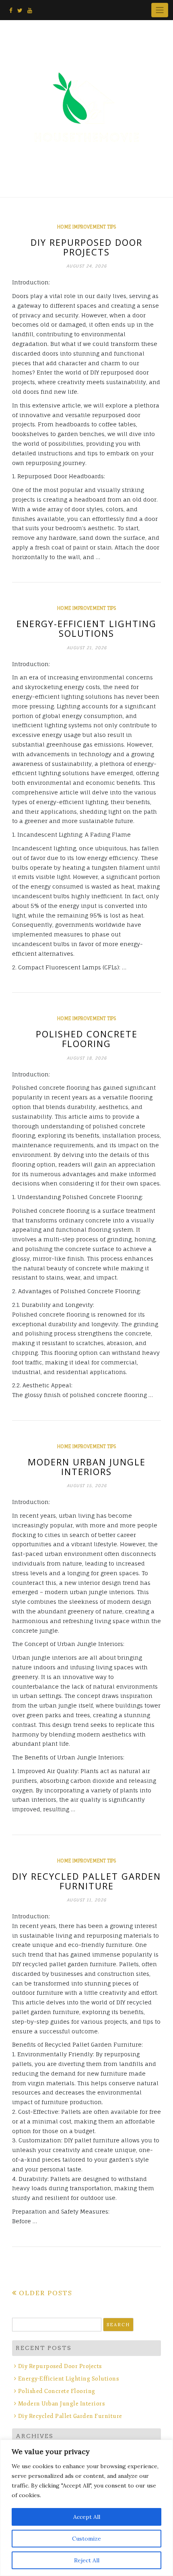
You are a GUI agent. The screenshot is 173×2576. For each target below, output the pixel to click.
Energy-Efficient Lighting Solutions (86, 628)
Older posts (46, 2293)
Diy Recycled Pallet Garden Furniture (86, 1881)
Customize (86, 2539)
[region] (86, 2508)
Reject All (87, 2560)
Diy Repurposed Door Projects (86, 247)
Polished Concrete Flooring (87, 1039)
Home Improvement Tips (86, 227)
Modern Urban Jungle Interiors (87, 1467)
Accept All (87, 2517)
